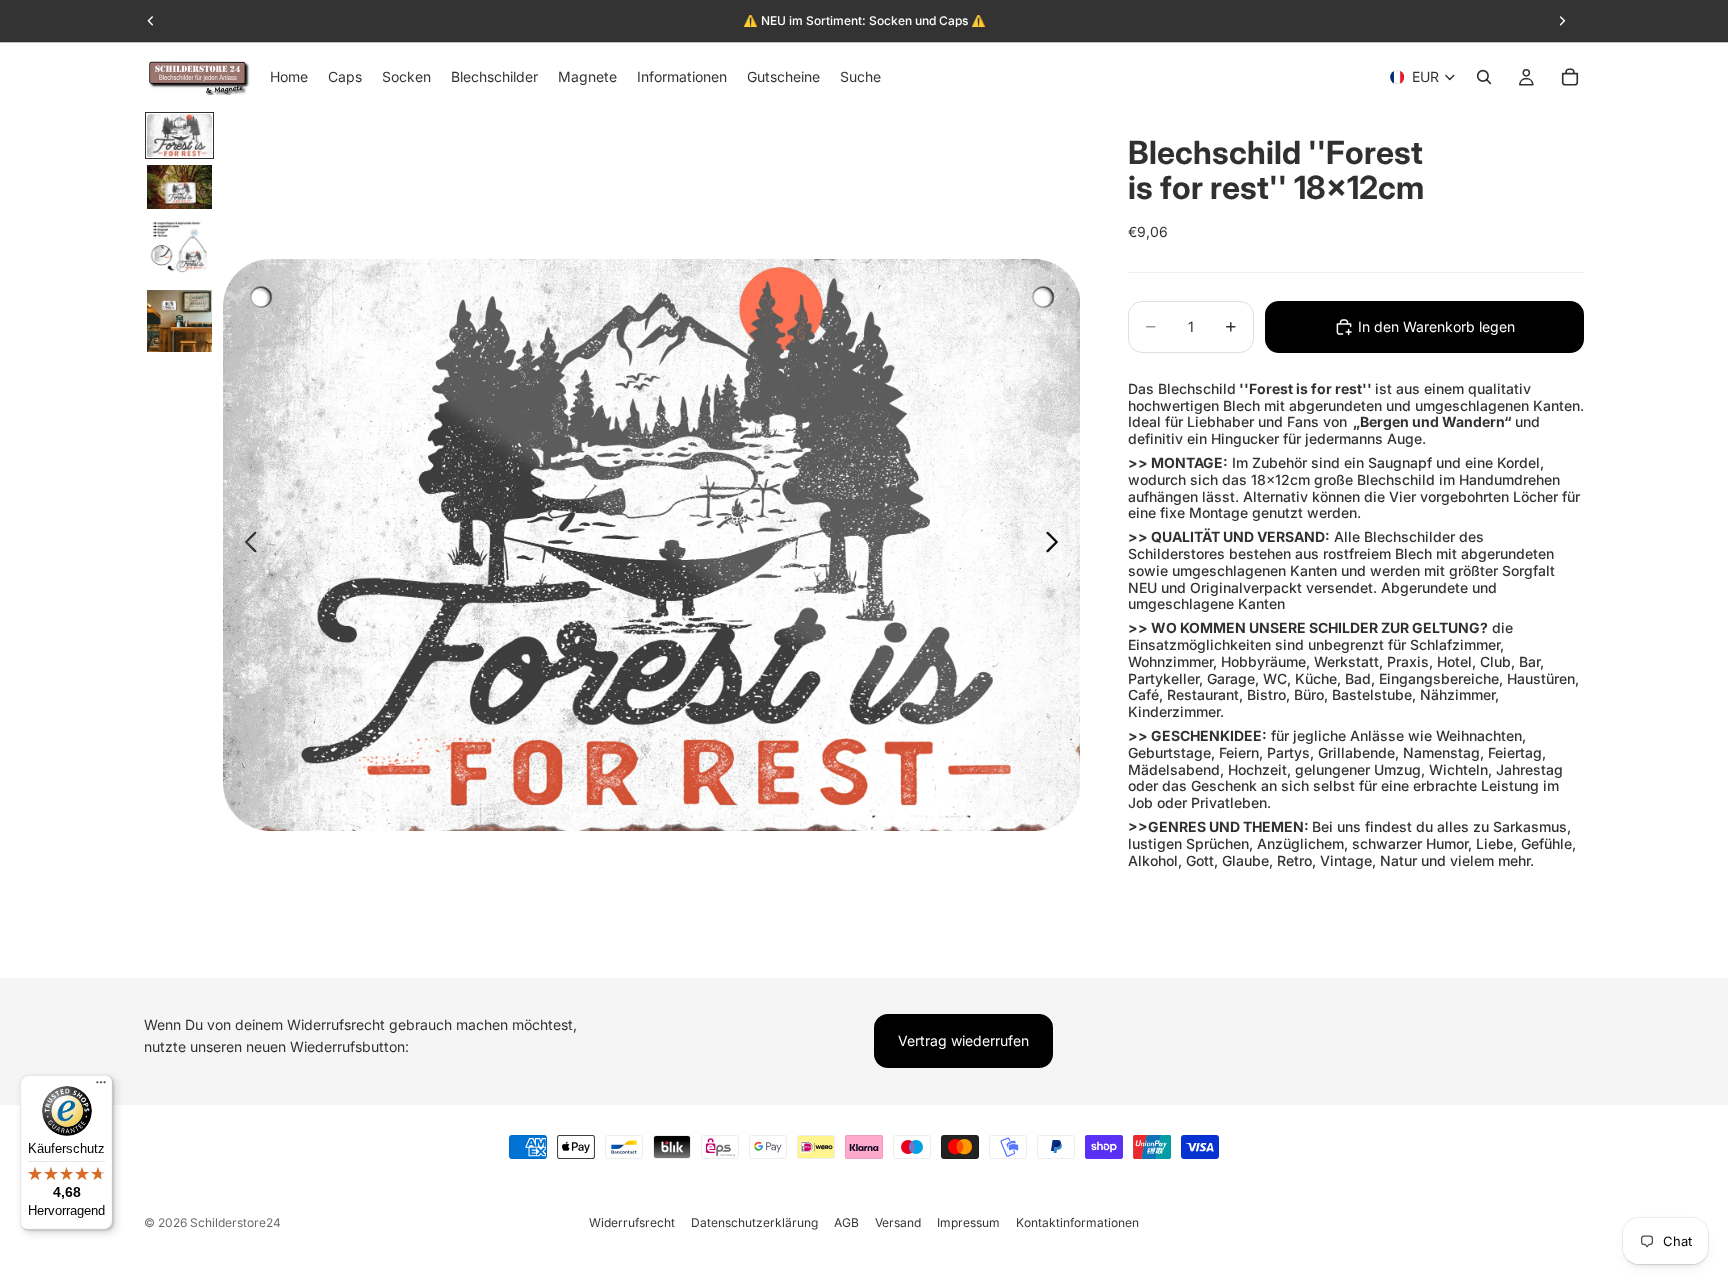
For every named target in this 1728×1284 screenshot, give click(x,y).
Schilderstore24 (235, 1222)
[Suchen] (1484, 77)
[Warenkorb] (1570, 77)
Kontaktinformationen (1077, 1222)
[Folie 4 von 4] (179, 321)
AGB (846, 1222)
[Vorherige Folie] (245, 545)
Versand (898, 1222)
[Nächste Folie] (1057, 545)
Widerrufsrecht (632, 1222)
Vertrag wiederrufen (963, 1040)
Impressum (968, 1222)
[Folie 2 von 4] (179, 186)
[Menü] (101, 1087)
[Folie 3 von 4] (179, 250)
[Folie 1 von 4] (179, 135)
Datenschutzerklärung (754, 1222)
